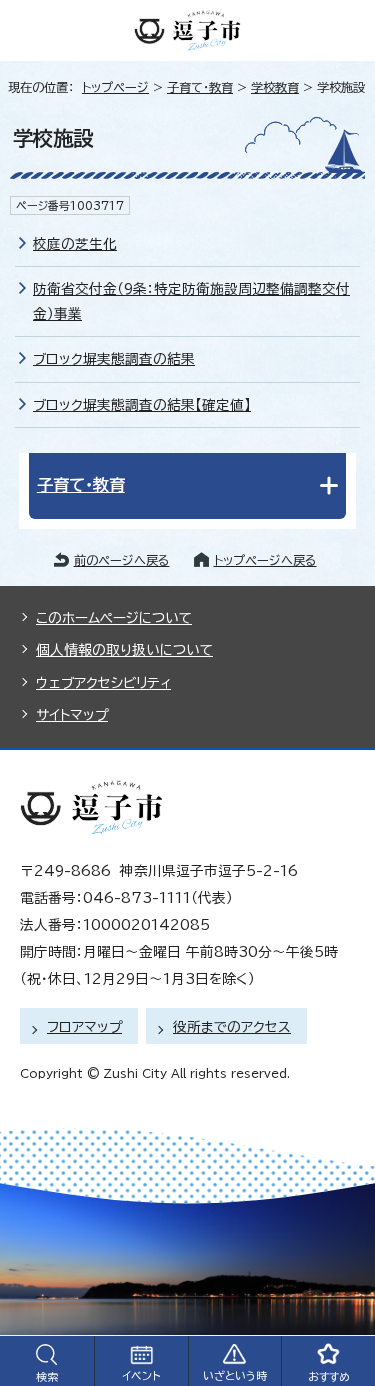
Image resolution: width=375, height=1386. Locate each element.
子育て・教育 (200, 87)
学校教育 (275, 87)
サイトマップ (72, 715)
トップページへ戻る (265, 560)
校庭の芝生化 (75, 244)
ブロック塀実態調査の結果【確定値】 (142, 405)
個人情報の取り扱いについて (124, 650)
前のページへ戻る (122, 560)
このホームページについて (114, 618)
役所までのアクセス (232, 1027)
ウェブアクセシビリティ (103, 683)
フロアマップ (84, 1027)
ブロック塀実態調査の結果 (114, 359)
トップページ (115, 87)
